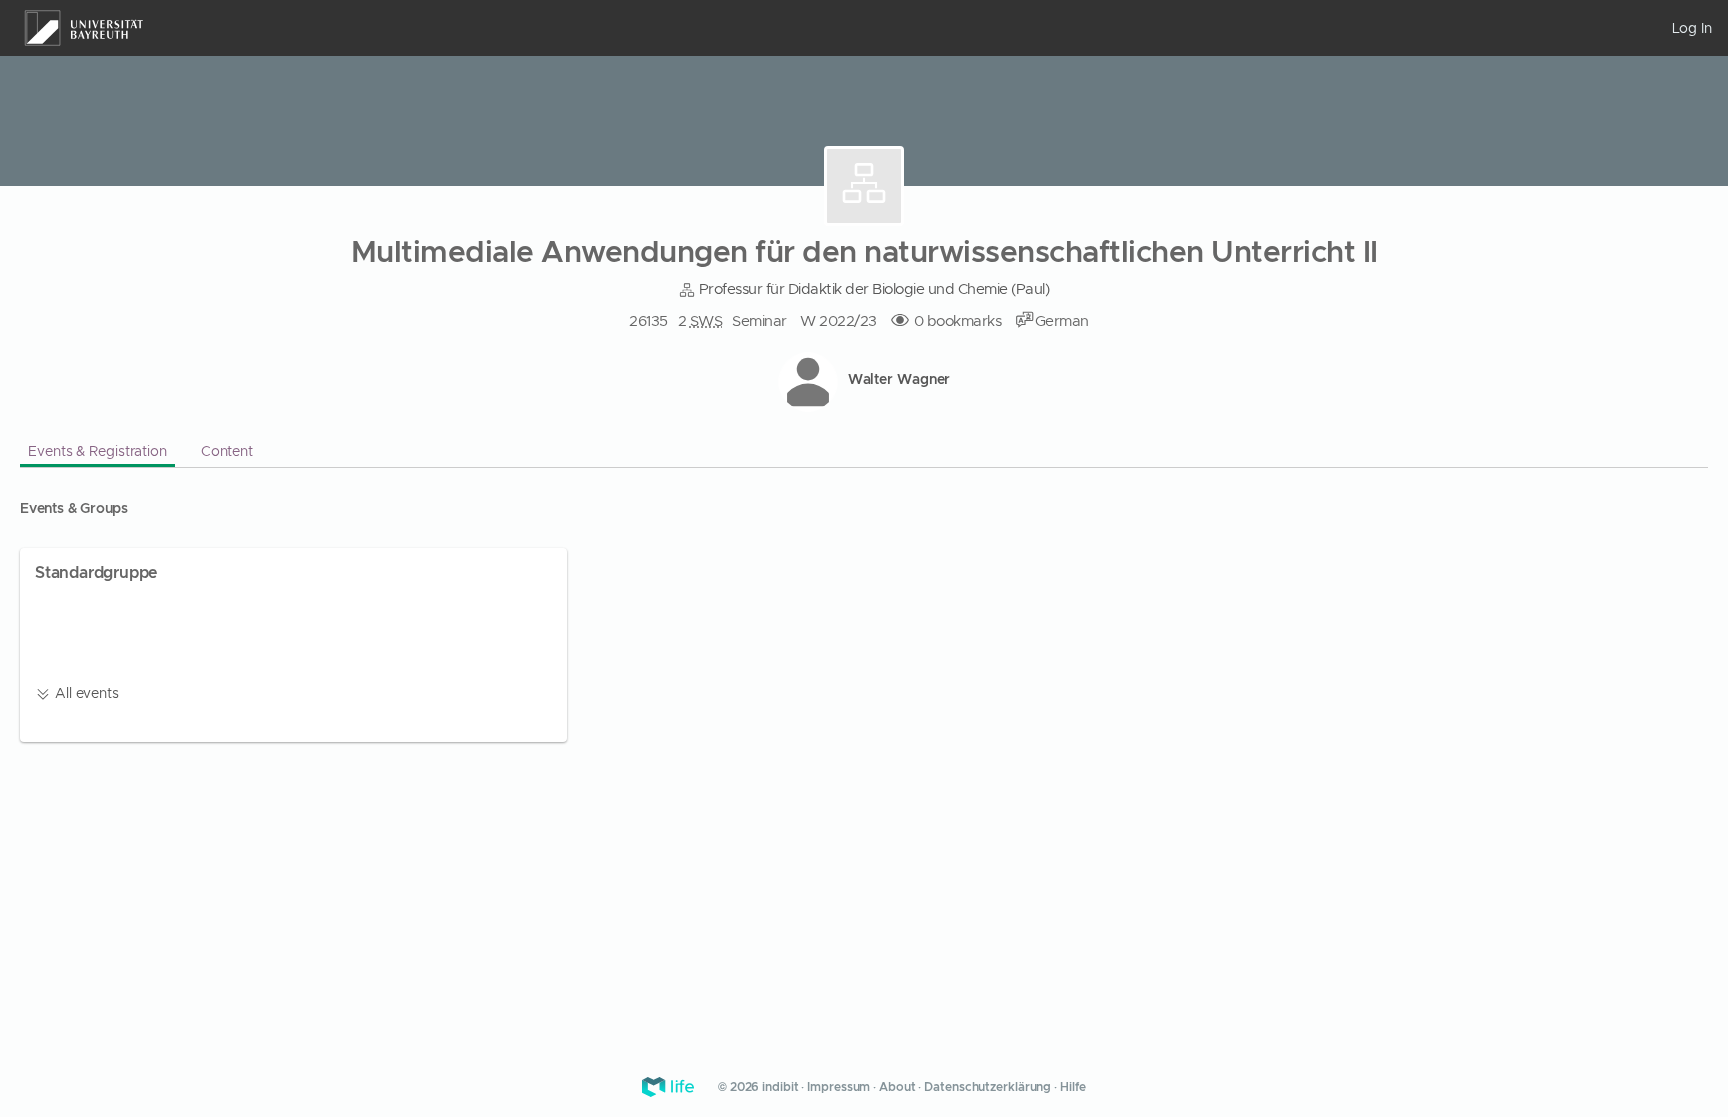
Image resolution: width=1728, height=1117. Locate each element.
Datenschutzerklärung (987, 1087)
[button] (1062, 321)
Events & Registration (97, 451)
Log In (1692, 28)
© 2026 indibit (760, 1087)
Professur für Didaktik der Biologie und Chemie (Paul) (872, 289)
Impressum (838, 1087)
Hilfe (1073, 1087)
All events (85, 693)
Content (227, 451)
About (897, 1087)
